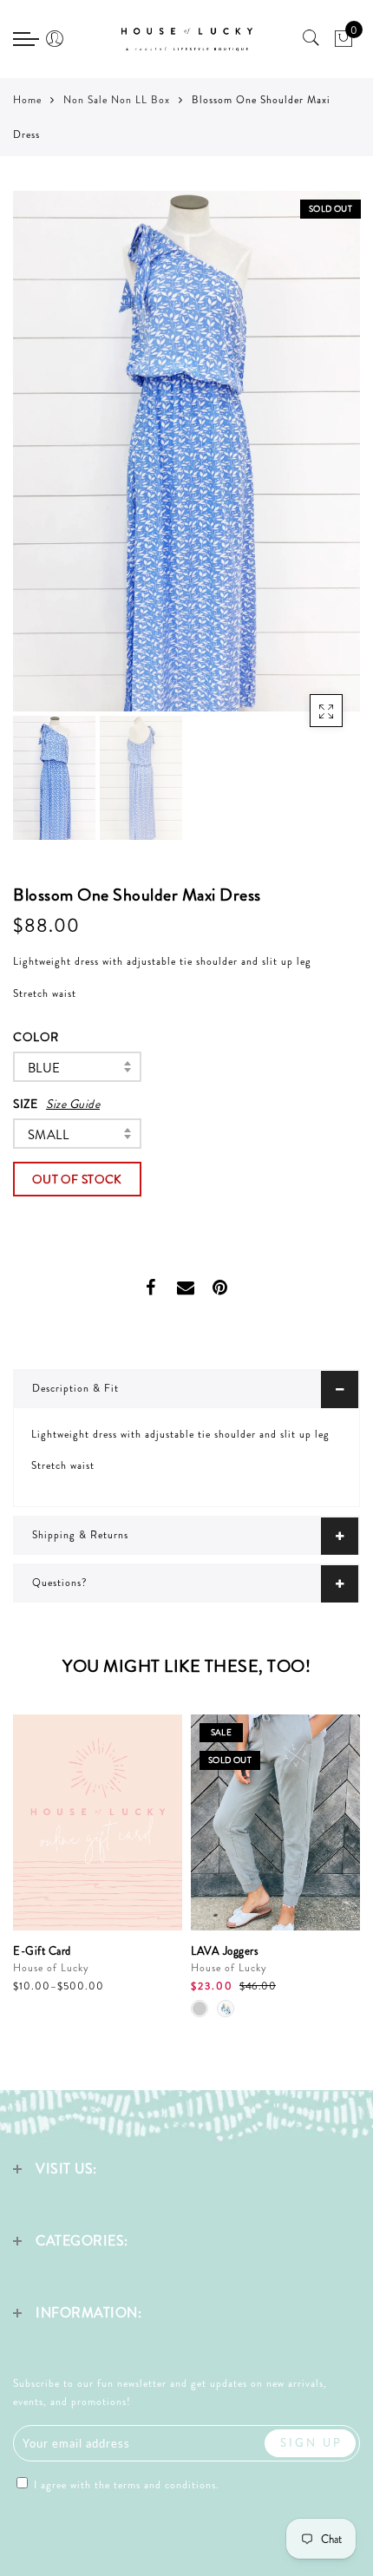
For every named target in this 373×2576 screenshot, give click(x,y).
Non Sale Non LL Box (117, 100)
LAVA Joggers (225, 1951)
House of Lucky (51, 1968)
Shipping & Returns (80, 1535)
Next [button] (306, 461)
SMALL (48, 1135)
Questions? (60, 1583)
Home (27, 100)
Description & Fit (75, 1388)
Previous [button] (45, 461)
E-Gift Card (42, 1951)
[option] (186, 451)
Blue (44, 1068)
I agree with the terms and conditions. (125, 2485)
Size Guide (73, 1104)
